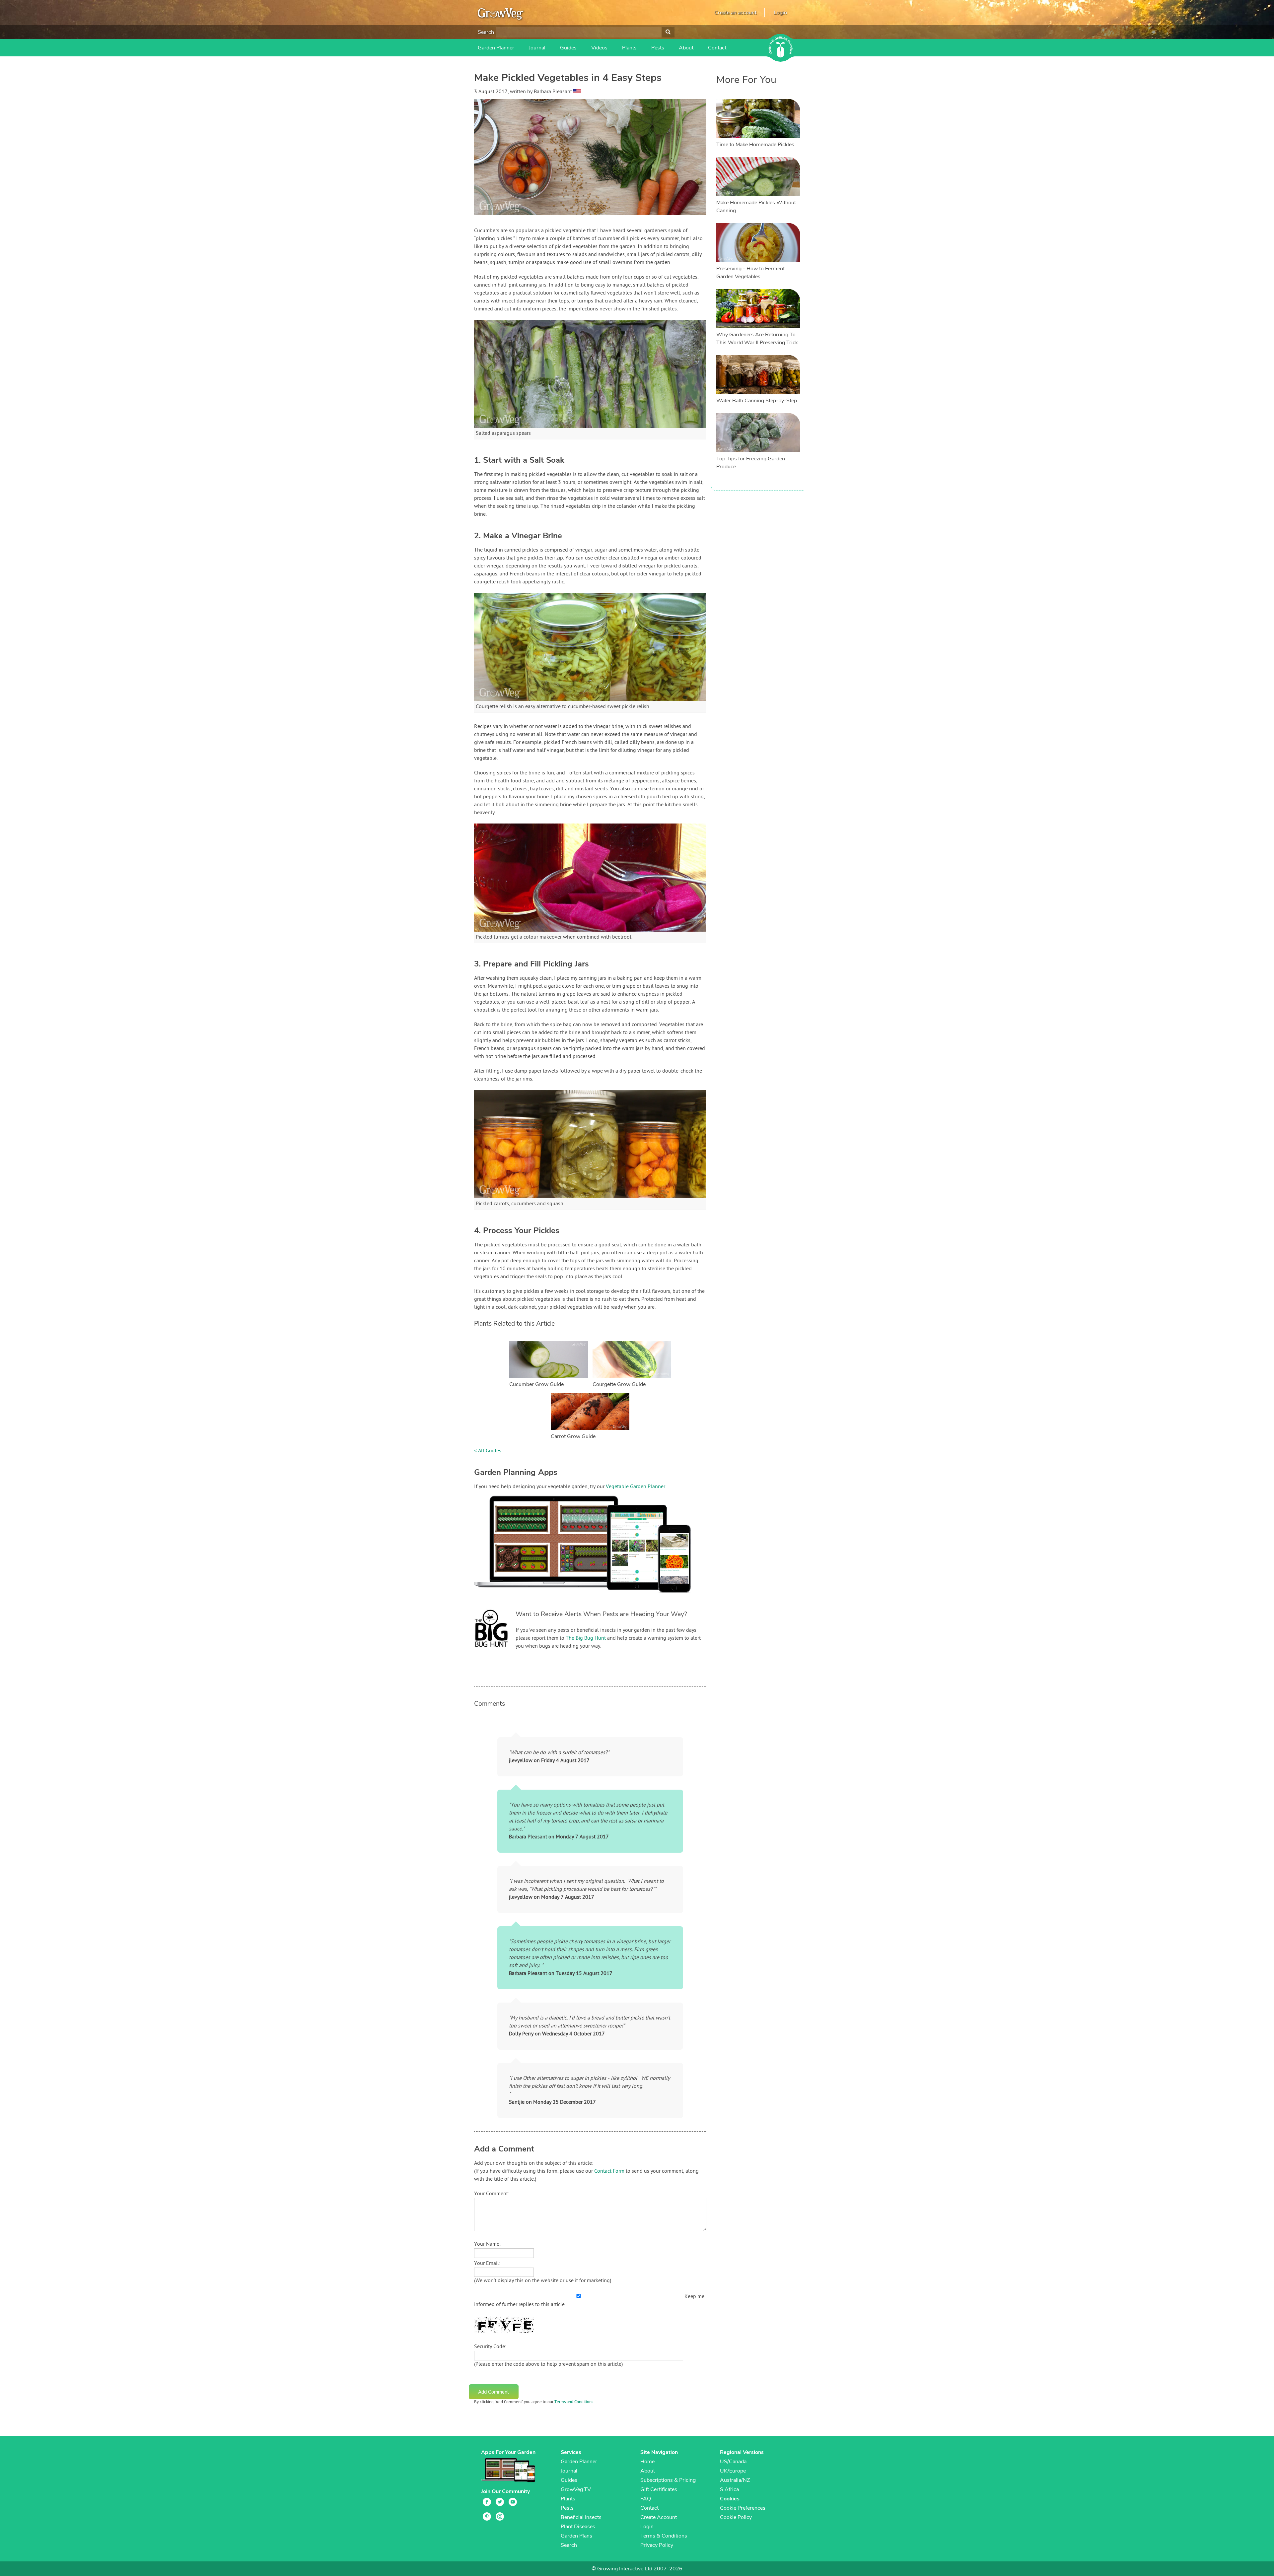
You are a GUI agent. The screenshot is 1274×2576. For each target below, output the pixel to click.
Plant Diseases (578, 2527)
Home (647, 2462)
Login (780, 13)
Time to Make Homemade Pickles (755, 145)
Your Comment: (492, 2194)
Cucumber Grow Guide (536, 1384)
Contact (717, 48)
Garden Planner (496, 48)
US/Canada (733, 2462)
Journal (537, 48)
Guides (568, 48)
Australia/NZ (735, 2480)
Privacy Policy (657, 2545)
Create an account (735, 13)
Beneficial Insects (581, 2517)
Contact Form (609, 2171)
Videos (599, 48)
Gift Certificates (659, 2489)
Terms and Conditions (574, 2402)
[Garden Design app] (595, 1598)
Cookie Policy (736, 2517)
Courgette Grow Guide (619, 1384)
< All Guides (488, 1451)
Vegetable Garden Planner (636, 1487)
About (686, 48)
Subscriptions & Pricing (668, 2480)
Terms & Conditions (664, 2536)
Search (486, 32)
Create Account (659, 2517)
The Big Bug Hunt (586, 1638)
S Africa (729, 2489)
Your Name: (487, 2244)
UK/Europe (733, 2471)
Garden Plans (576, 2536)
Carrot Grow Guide (573, 1436)
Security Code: (490, 2347)
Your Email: (487, 2264)
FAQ (646, 2499)
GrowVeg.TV (576, 2489)
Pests (658, 48)
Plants (629, 48)
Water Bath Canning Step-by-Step (757, 401)
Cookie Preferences (743, 2508)
